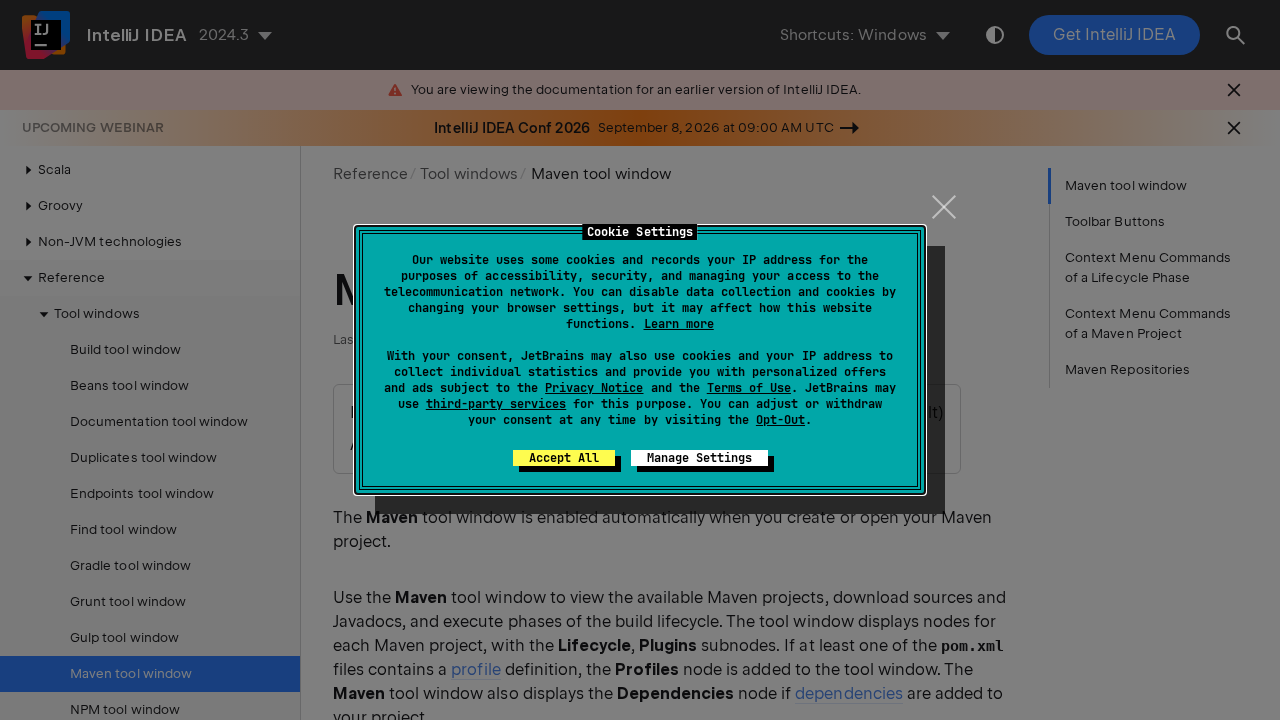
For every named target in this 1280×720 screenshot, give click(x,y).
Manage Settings (699, 458)
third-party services (496, 404)
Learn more (679, 324)
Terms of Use (749, 388)
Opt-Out (780, 420)
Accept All (564, 458)
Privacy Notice (594, 388)
